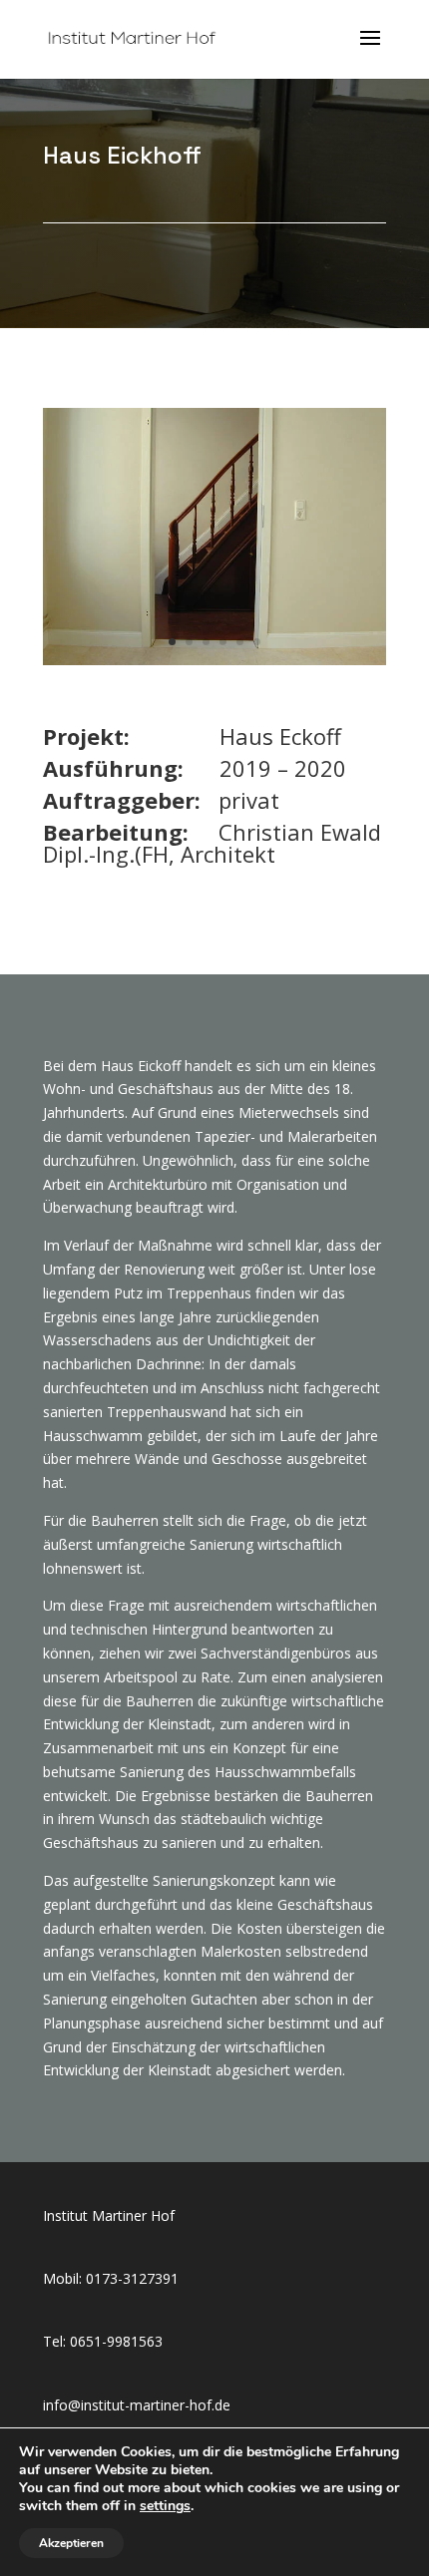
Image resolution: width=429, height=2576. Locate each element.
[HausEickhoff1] (214, 660)
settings (165, 2506)
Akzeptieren (71, 2543)
